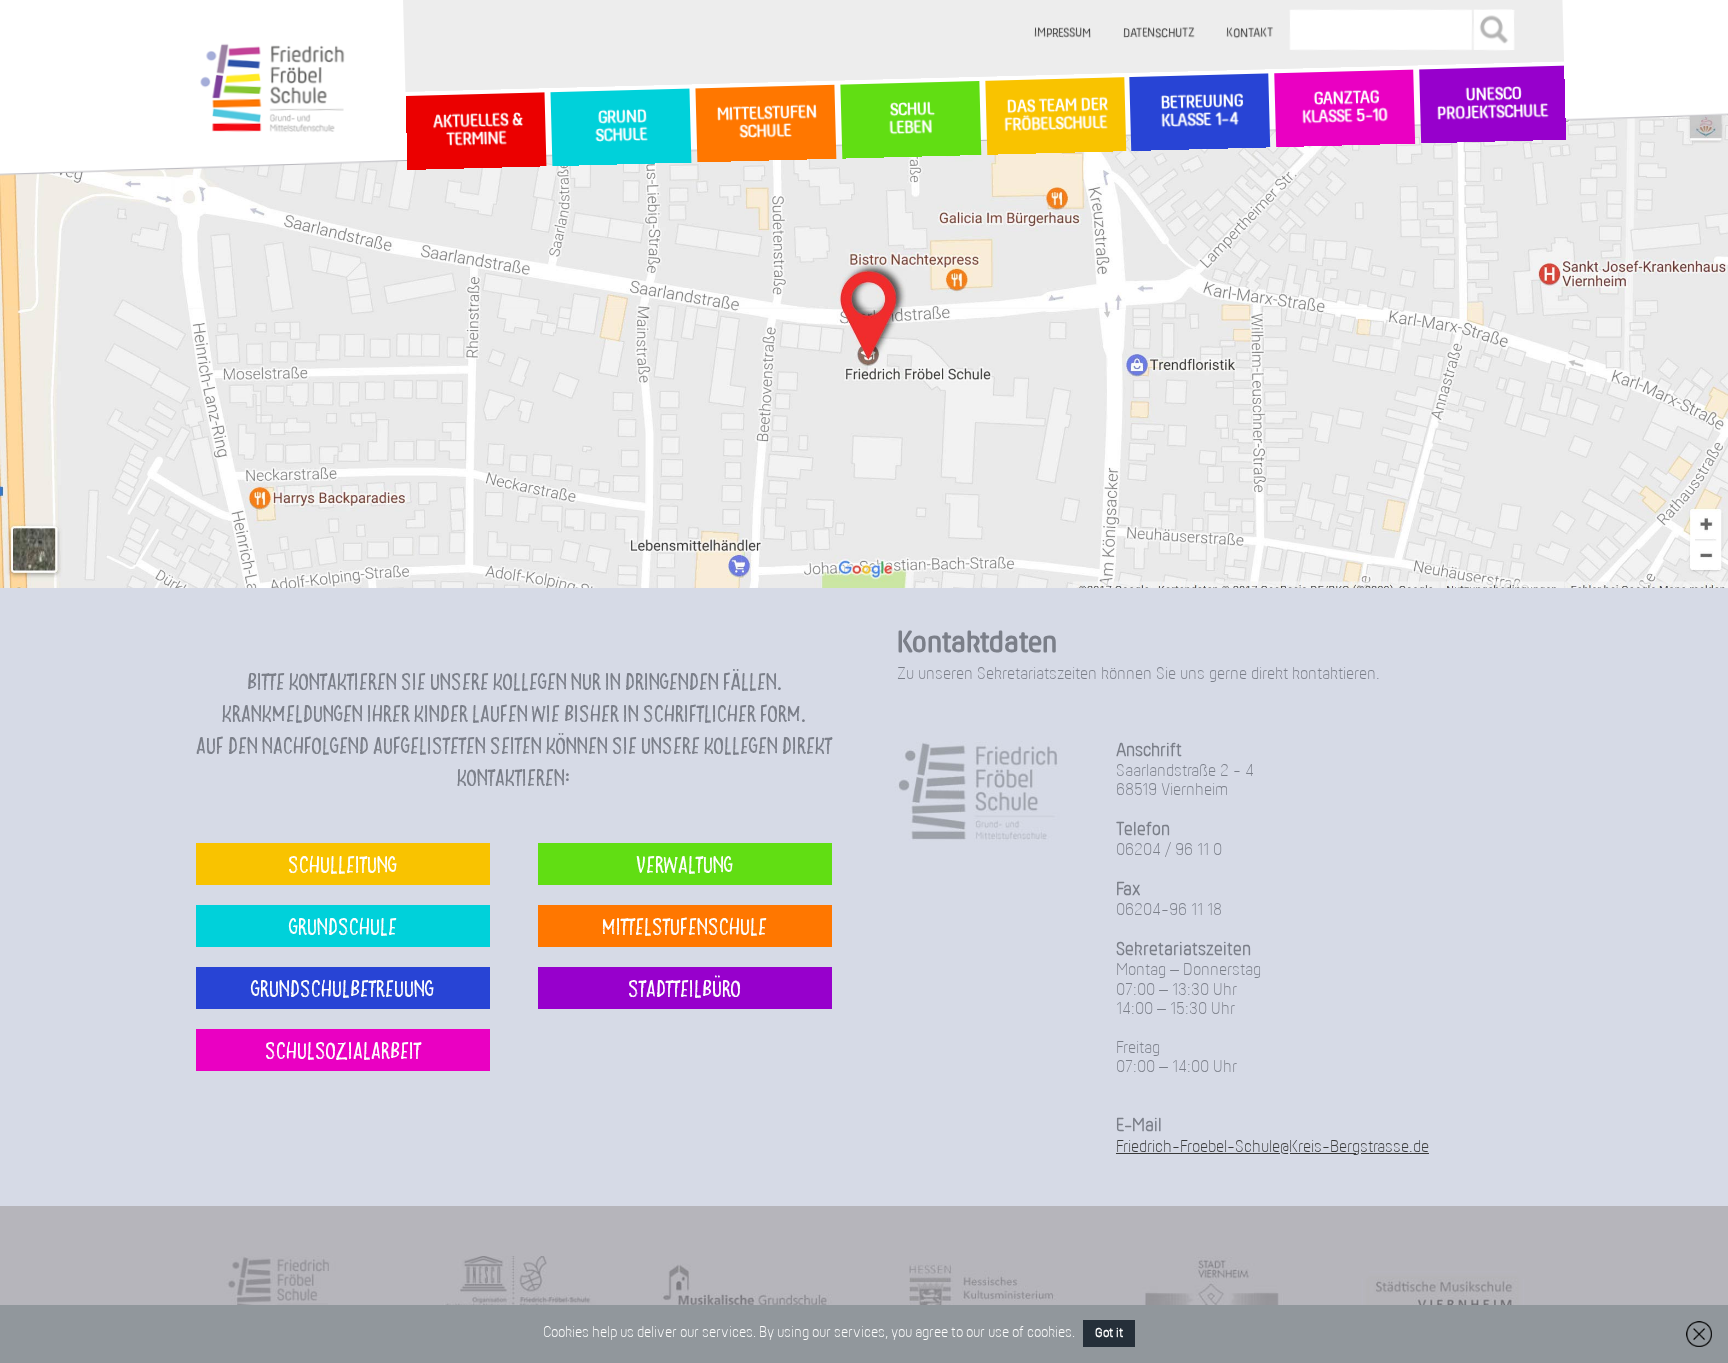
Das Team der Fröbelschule (1054, 116)
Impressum (1063, 33)
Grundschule (343, 925)
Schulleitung (342, 863)
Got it (1109, 1333)
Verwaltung (684, 863)
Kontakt (1250, 33)
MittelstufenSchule (765, 123)
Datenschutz (1159, 33)
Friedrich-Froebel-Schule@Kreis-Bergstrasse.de (1272, 1147)
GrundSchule (620, 127)
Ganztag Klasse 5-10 (1344, 109)
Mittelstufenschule (684, 925)
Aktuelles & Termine (476, 131)
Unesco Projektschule (1492, 105)
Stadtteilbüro (684, 987)
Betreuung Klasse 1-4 (1200, 112)
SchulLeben (910, 119)
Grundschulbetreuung (342, 987)
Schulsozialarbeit (343, 1049)
